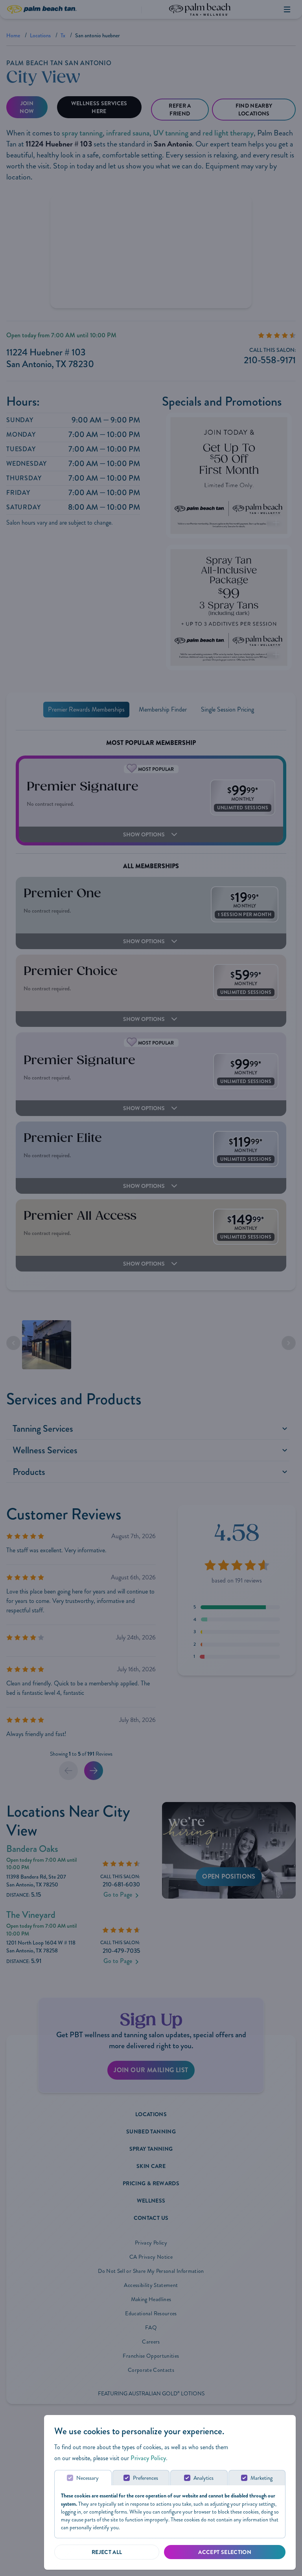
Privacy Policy (148, 2458)
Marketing (261, 2478)
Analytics (203, 2478)
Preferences (145, 2478)
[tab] (83, 2478)
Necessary (87, 2478)
